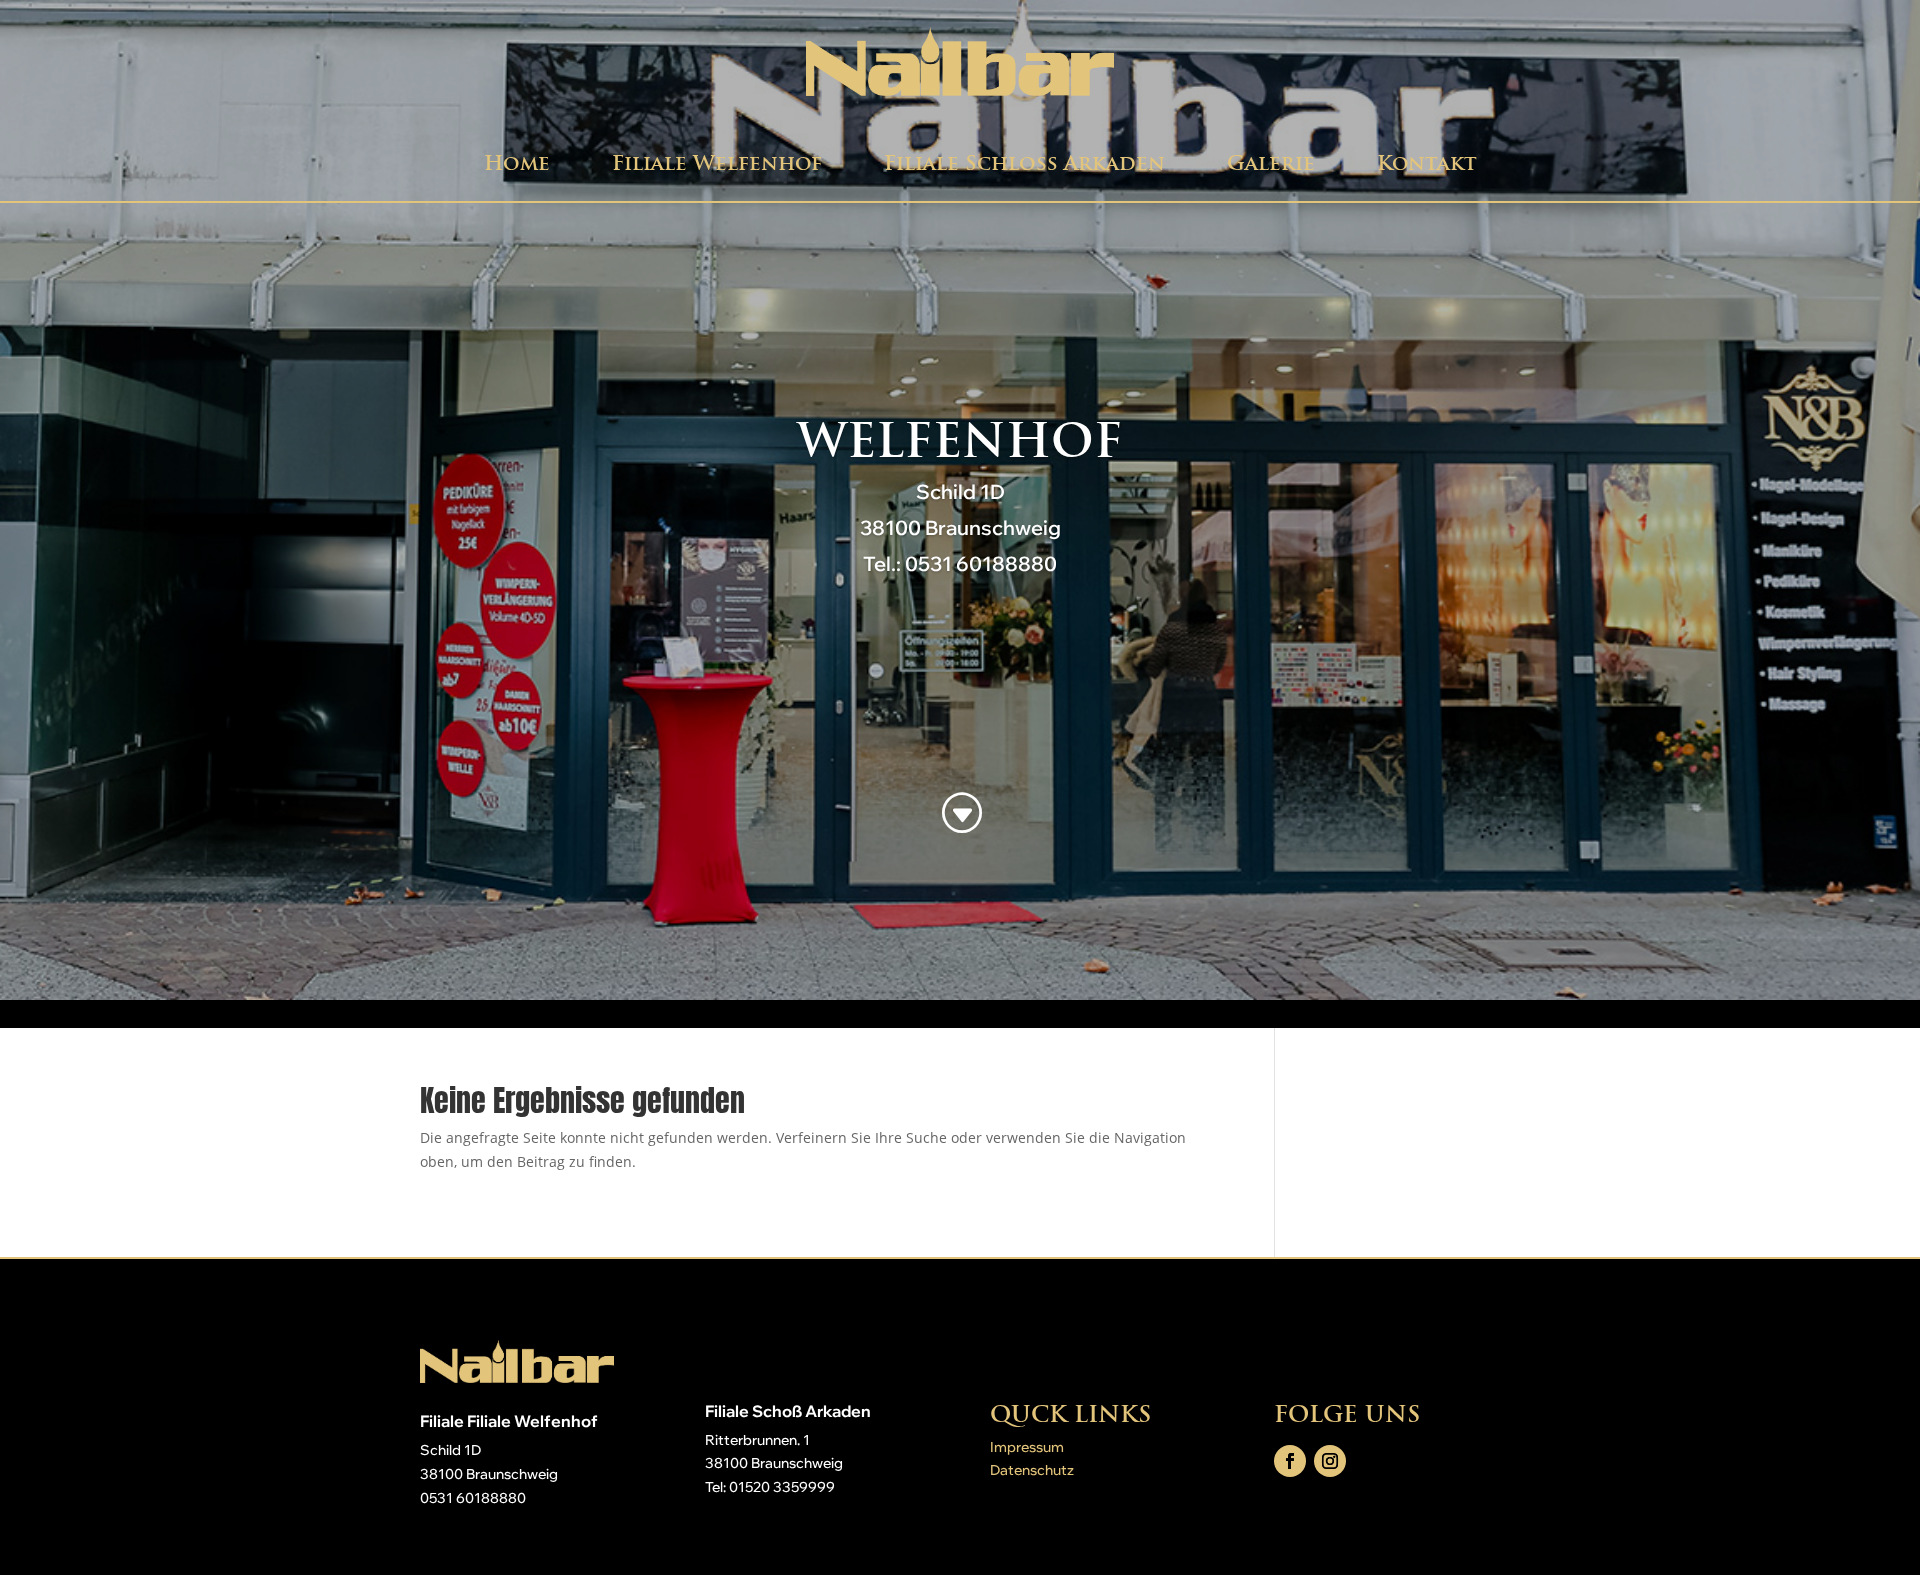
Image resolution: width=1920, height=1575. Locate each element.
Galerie (1271, 163)
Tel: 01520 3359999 (770, 1487)
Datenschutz (1032, 1470)
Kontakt (1427, 163)
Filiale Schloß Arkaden (1024, 163)
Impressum (1027, 1447)
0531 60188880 (473, 1498)
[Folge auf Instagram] (1330, 1461)
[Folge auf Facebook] (1290, 1461)
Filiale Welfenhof (717, 163)
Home (517, 163)
